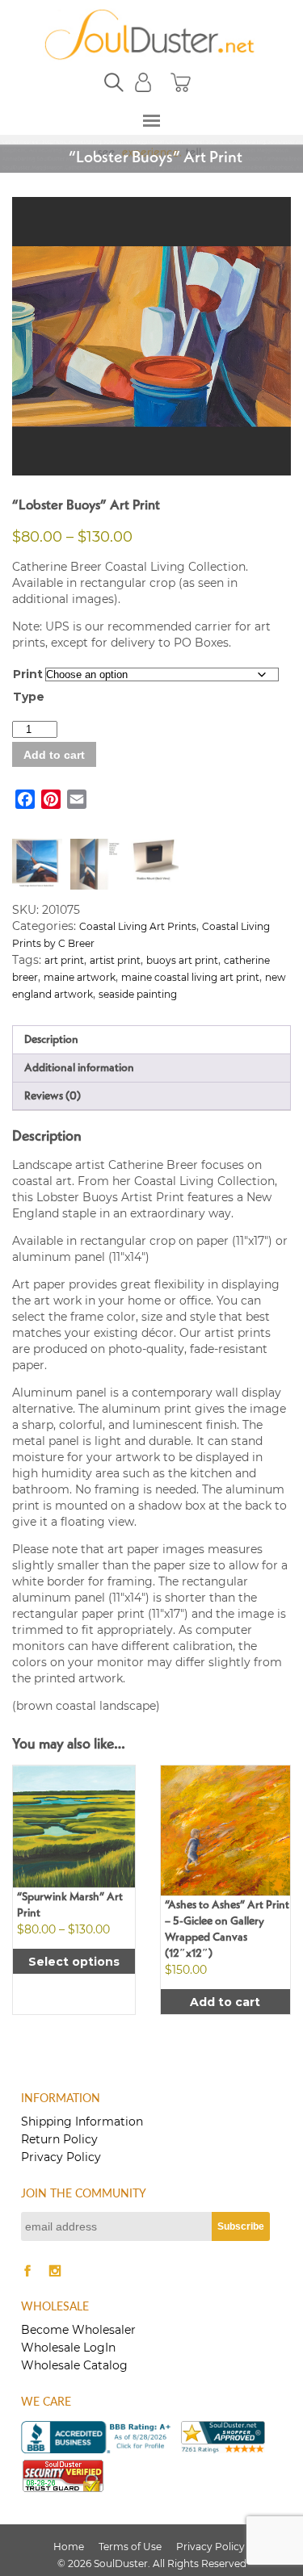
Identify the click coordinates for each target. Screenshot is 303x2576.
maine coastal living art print (190, 977)
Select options (74, 1962)
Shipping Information (82, 2122)
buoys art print (182, 960)
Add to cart (54, 755)
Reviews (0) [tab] (53, 1096)
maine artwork (80, 977)
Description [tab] (51, 1040)
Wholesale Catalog (74, 2365)
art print (64, 960)
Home (69, 2547)
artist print (115, 960)
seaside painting (138, 994)
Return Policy (59, 2139)
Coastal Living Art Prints (138, 926)
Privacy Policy (61, 2157)
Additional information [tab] (79, 1068)
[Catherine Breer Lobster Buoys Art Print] (152, 337)
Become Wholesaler (78, 2330)
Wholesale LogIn (68, 2348)
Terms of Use (130, 2547)
